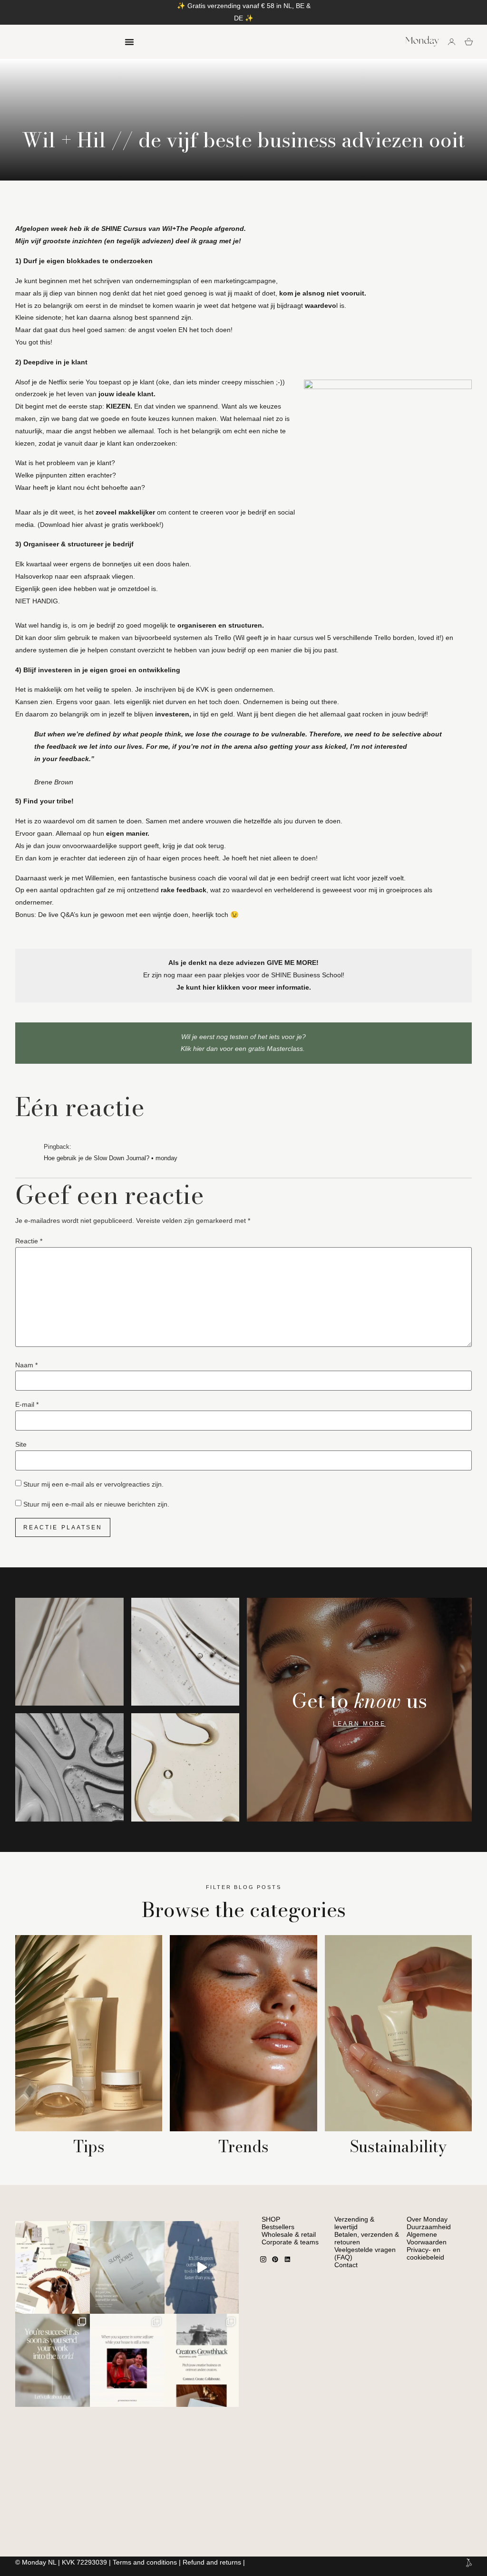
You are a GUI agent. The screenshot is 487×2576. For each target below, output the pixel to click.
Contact (346, 2265)
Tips (89, 2147)
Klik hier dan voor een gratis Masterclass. (244, 1049)
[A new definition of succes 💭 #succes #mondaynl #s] (53, 2360)
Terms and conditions (145, 2562)
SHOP (271, 2219)
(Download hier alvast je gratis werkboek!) (101, 525)
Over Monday (427, 2219)
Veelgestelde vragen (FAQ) (365, 2253)
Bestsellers (278, 2227)
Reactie (29, 1241)
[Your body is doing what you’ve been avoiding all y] (202, 2268)
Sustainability (398, 2147)
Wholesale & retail (289, 2234)
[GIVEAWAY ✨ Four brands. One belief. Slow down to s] (53, 2268)
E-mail (27, 1404)
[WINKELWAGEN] (469, 42)
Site (21, 1444)
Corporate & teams (290, 2242)
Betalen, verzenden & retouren (367, 2238)
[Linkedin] (288, 2260)
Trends (243, 2147)
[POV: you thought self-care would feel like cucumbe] (127, 2360)
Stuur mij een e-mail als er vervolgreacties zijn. (93, 1484)
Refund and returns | (214, 2562)
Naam (26, 1365)
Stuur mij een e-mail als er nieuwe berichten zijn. (96, 1504)
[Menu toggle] (129, 42)
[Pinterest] (275, 2260)
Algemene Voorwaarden (427, 2238)
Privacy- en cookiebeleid (425, 2253)
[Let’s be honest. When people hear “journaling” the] (127, 2268)
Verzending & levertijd (354, 2223)
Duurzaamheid (429, 2227)
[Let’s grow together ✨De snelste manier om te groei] (202, 2360)
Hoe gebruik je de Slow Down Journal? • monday (111, 1158)
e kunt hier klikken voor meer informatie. (246, 987)
